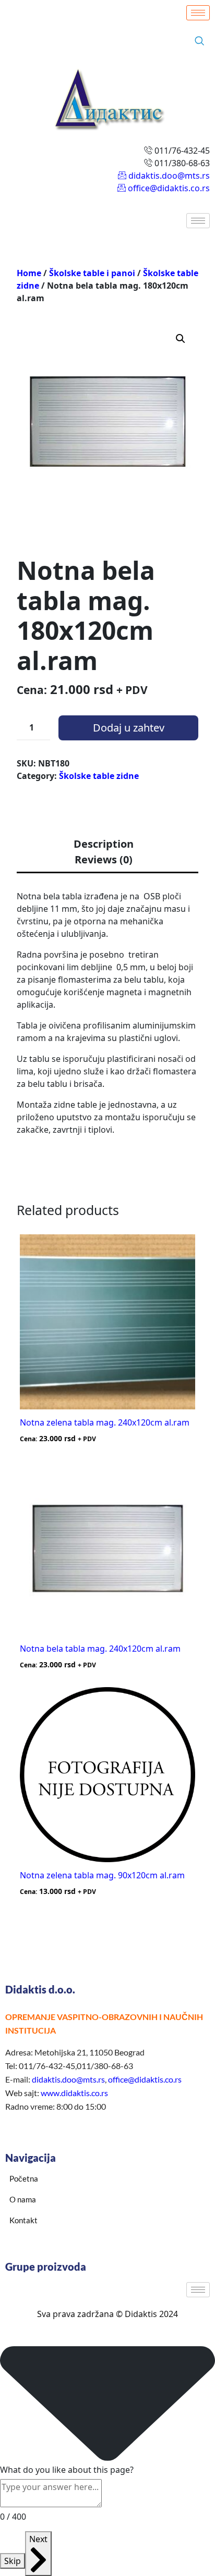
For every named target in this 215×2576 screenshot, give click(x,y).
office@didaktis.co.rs (145, 2079)
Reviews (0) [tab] (104, 859)
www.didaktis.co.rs (74, 2093)
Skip (13, 2561)
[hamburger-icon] (198, 13)
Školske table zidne (99, 776)
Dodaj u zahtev (129, 728)
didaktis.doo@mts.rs (68, 2079)
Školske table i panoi (92, 273)
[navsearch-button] (199, 41)
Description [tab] (104, 844)
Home (29, 273)
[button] (181, 339)
